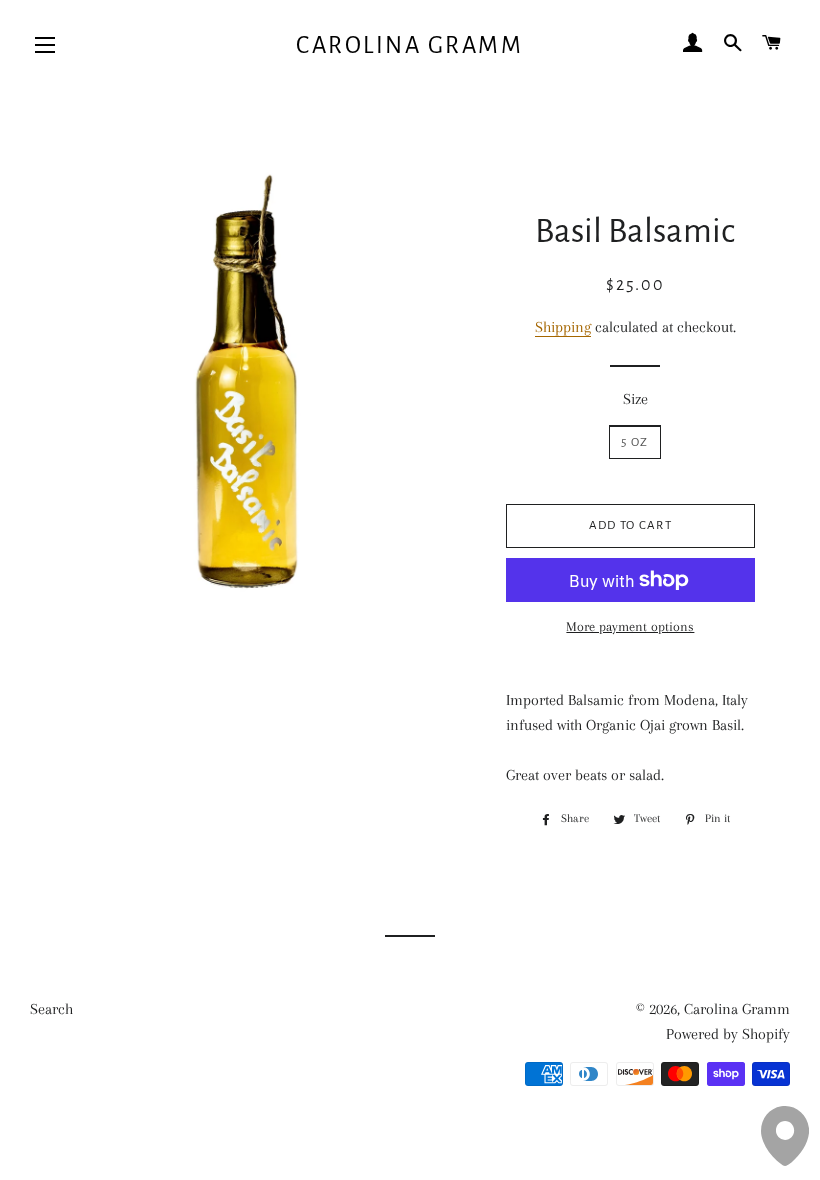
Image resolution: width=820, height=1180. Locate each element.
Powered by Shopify (728, 1034)
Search (51, 1009)
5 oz (634, 442)
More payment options (630, 626)
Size (635, 399)
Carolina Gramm (409, 45)
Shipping (563, 327)
